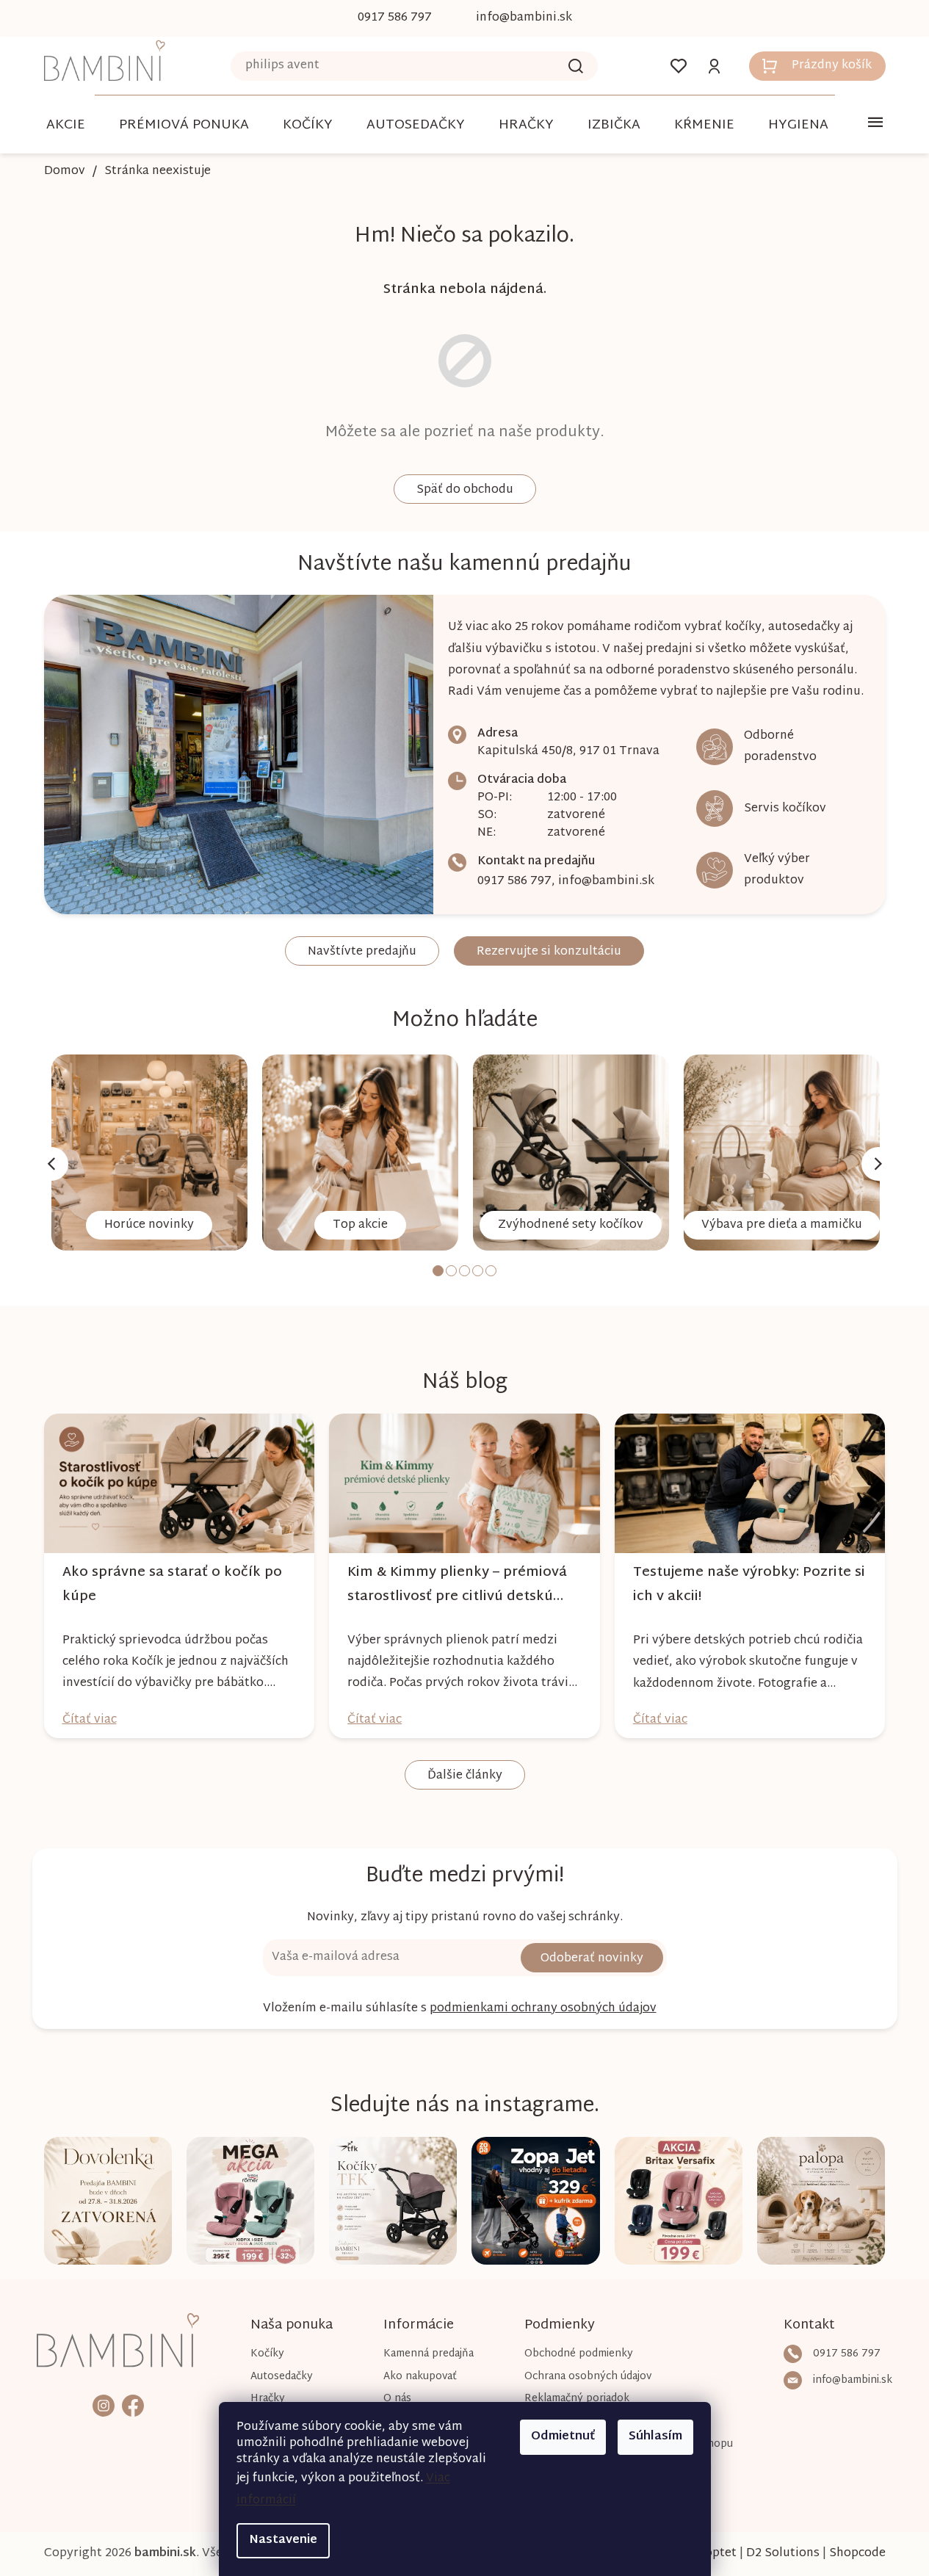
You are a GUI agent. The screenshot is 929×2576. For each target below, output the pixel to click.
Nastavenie (283, 2540)
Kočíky (267, 2354)
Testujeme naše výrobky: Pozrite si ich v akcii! (749, 1585)
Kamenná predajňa (429, 2354)
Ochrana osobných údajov (588, 2377)
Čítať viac (90, 1720)
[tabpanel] (149, 1153)
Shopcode (857, 2554)
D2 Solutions (783, 2554)
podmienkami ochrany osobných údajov (543, 2009)
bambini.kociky (104, 2405)
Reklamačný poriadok (577, 2399)
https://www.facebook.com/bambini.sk (133, 2405)
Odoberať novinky (592, 1959)
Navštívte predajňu (362, 952)
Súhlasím (655, 2437)
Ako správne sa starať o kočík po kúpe (172, 1585)
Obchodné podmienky (579, 2354)
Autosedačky (282, 2377)
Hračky (268, 2399)
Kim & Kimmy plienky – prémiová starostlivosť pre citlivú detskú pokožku (457, 1585)
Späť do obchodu (465, 490)
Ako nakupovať (420, 2377)
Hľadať (576, 66)
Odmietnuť (563, 2437)
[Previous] (51, 1164)
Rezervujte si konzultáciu (549, 952)
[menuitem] (66, 125)
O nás (397, 2399)
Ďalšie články (465, 1776)
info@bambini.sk (606, 882)
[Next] (878, 1164)
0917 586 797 (514, 882)
